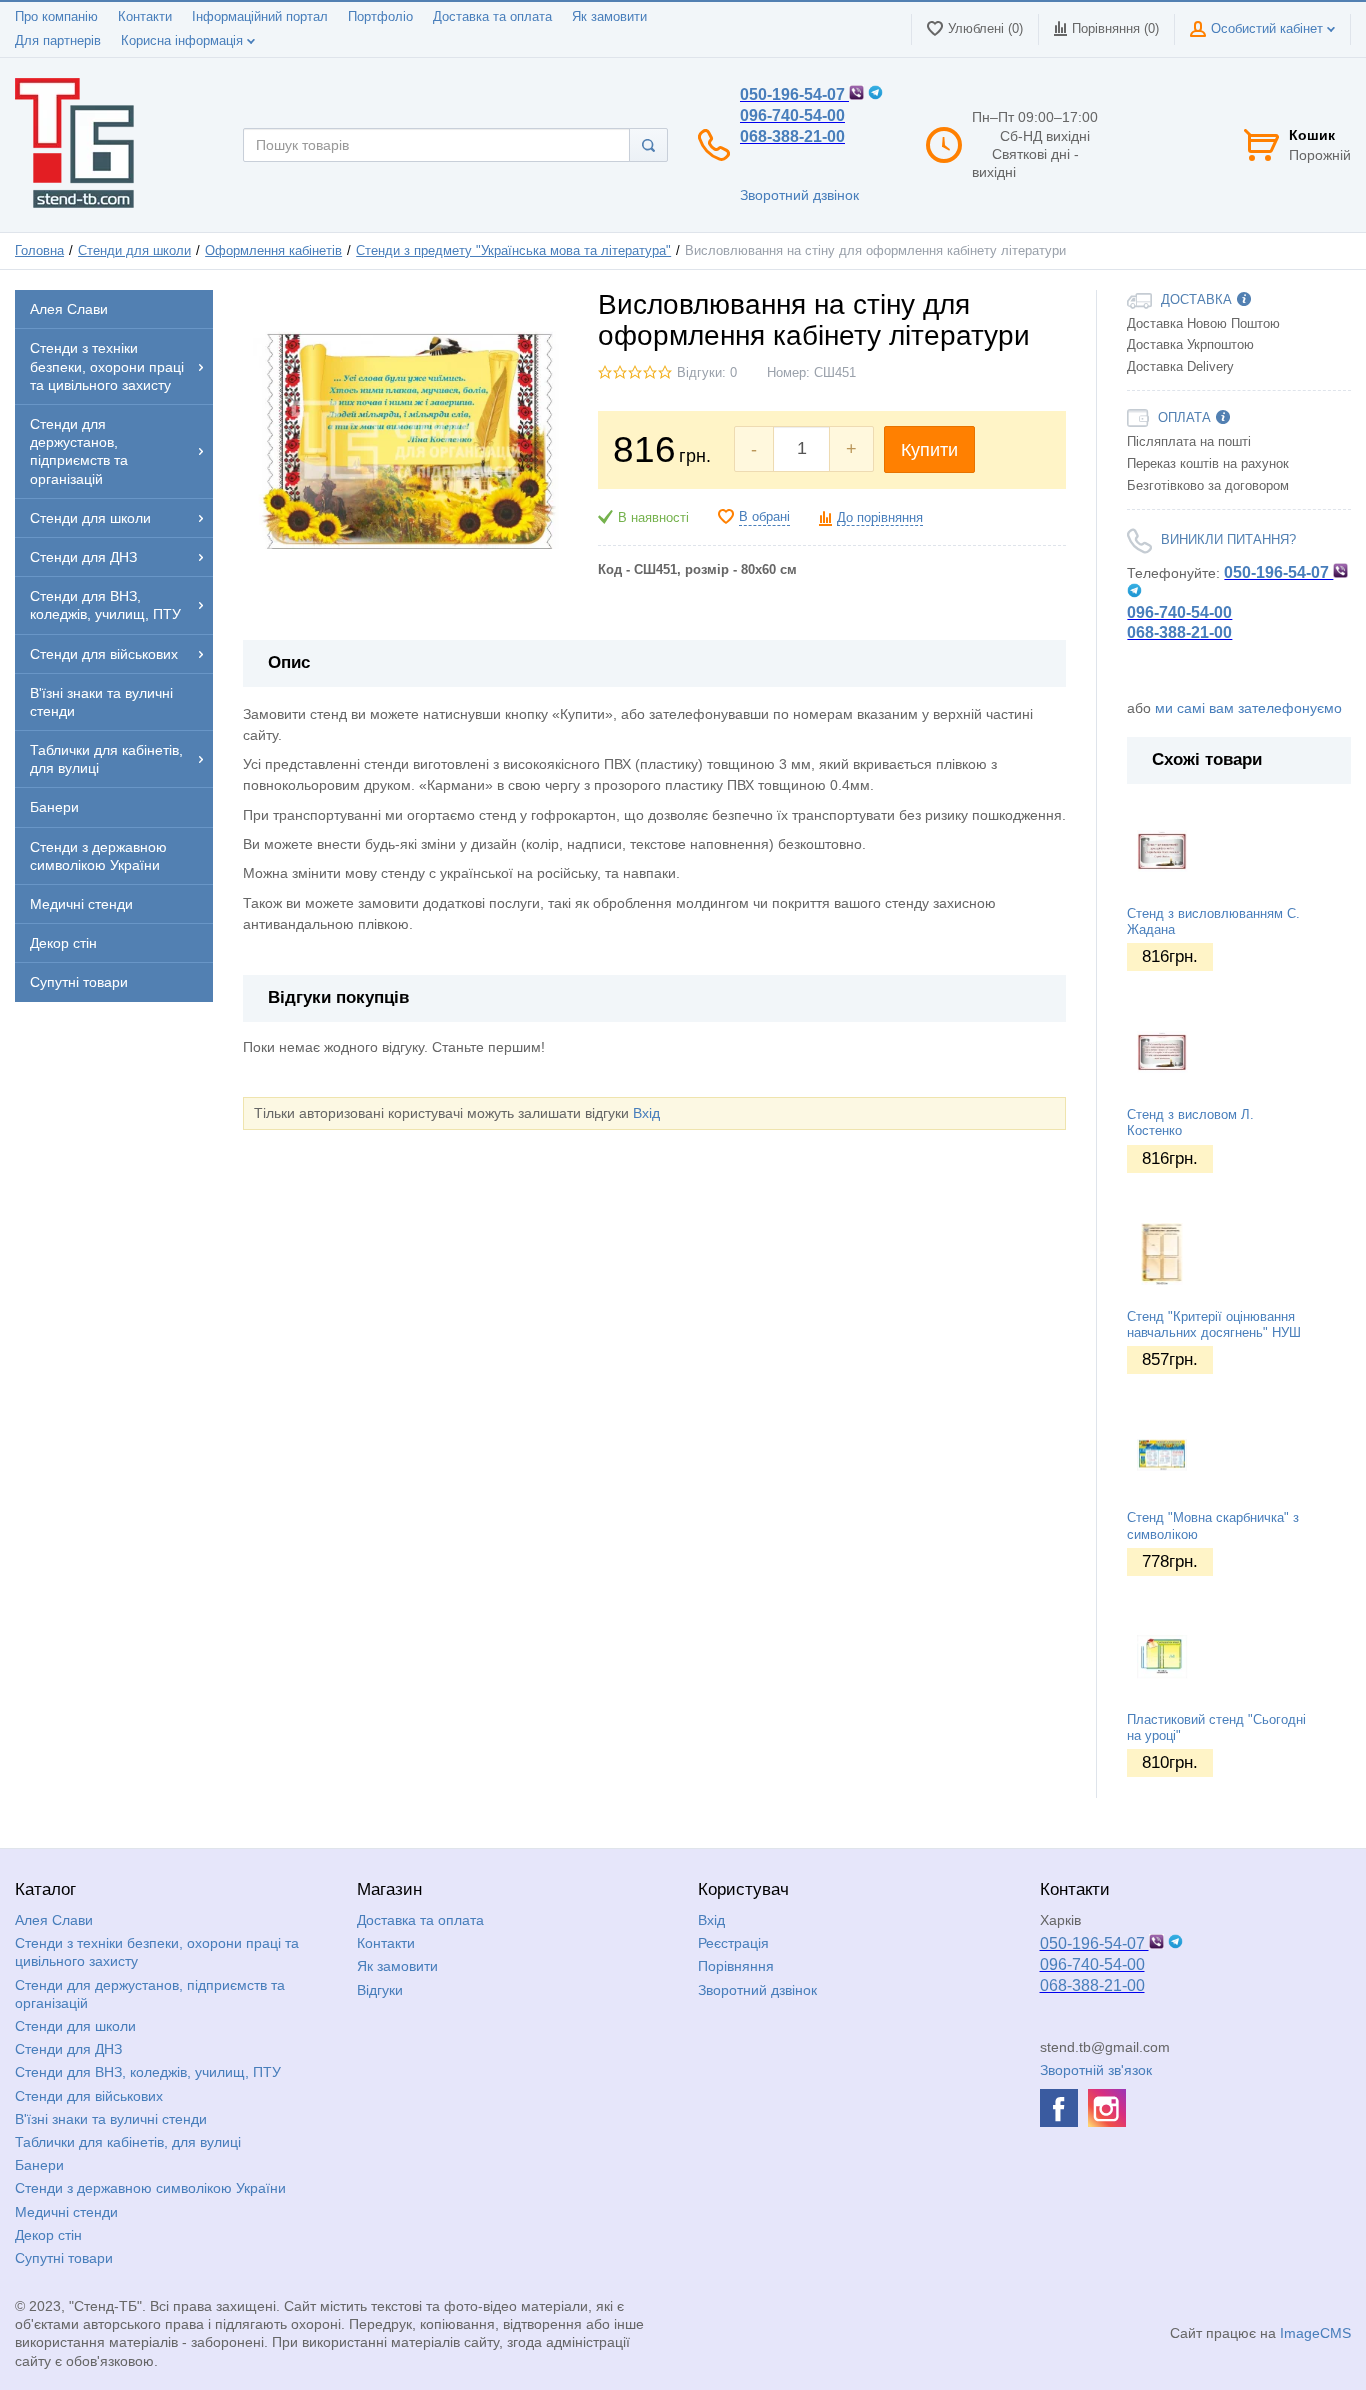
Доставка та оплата (492, 17)
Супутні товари (64, 2258)
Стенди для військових (89, 2096)
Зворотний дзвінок (799, 195)
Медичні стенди (66, 2212)
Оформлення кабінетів (273, 251)
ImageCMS (1315, 2333)
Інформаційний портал (260, 17)
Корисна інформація (184, 41)
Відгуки (380, 1990)
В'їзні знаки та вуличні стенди (111, 2119)
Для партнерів (58, 41)
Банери (39, 2165)
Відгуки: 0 (707, 373)
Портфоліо (380, 17)
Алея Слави (54, 1920)
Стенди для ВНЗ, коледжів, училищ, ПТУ (148, 2072)
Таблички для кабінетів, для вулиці (128, 2142)
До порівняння (880, 518)
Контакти (145, 17)
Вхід (646, 1113)
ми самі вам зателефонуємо (1248, 708)
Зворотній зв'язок (1096, 2070)
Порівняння (736, 1966)
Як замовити (609, 17)
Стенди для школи (134, 251)
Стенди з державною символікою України (150, 2188)
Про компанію (56, 17)
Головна (39, 251)
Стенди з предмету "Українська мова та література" (513, 251)
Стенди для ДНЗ (68, 2049)
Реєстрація (733, 1943)
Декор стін (48, 2235)
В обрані (764, 517)
